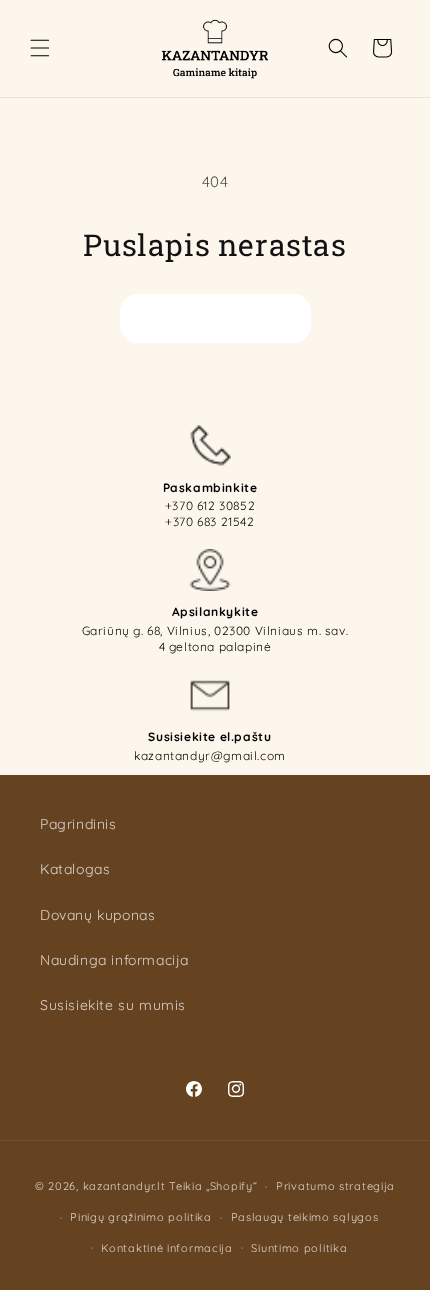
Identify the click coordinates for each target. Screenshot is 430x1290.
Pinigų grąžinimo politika (141, 1217)
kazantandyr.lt (124, 1186)
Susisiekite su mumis (113, 1005)
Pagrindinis (78, 824)
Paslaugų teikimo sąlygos (305, 1217)
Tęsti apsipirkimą (215, 317)
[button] (40, 48)
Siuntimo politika (299, 1248)
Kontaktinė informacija (166, 1248)
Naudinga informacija (114, 960)
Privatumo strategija (335, 1186)
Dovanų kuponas (97, 915)
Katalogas (75, 869)
